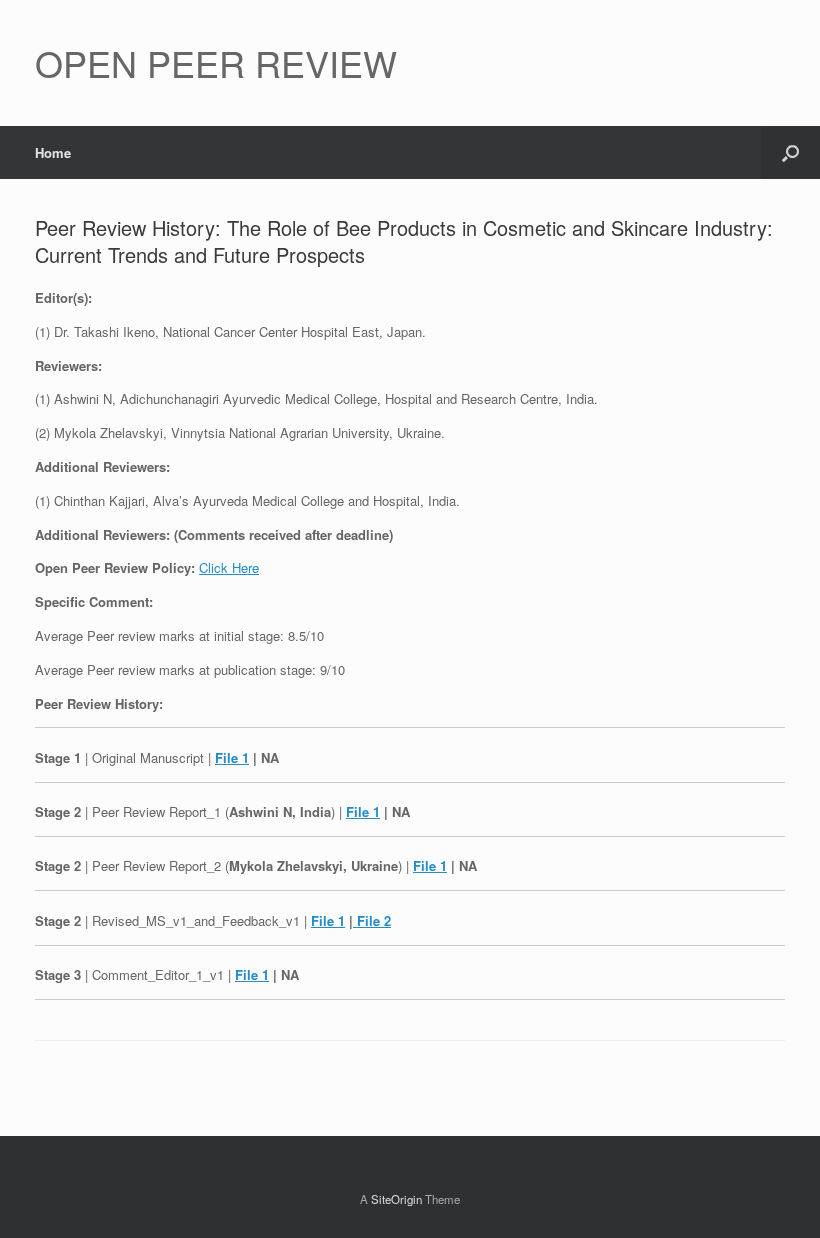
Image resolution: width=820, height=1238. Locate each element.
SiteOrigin (396, 1199)
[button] (790, 152)
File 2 (372, 920)
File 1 (232, 757)
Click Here (229, 567)
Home (53, 152)
